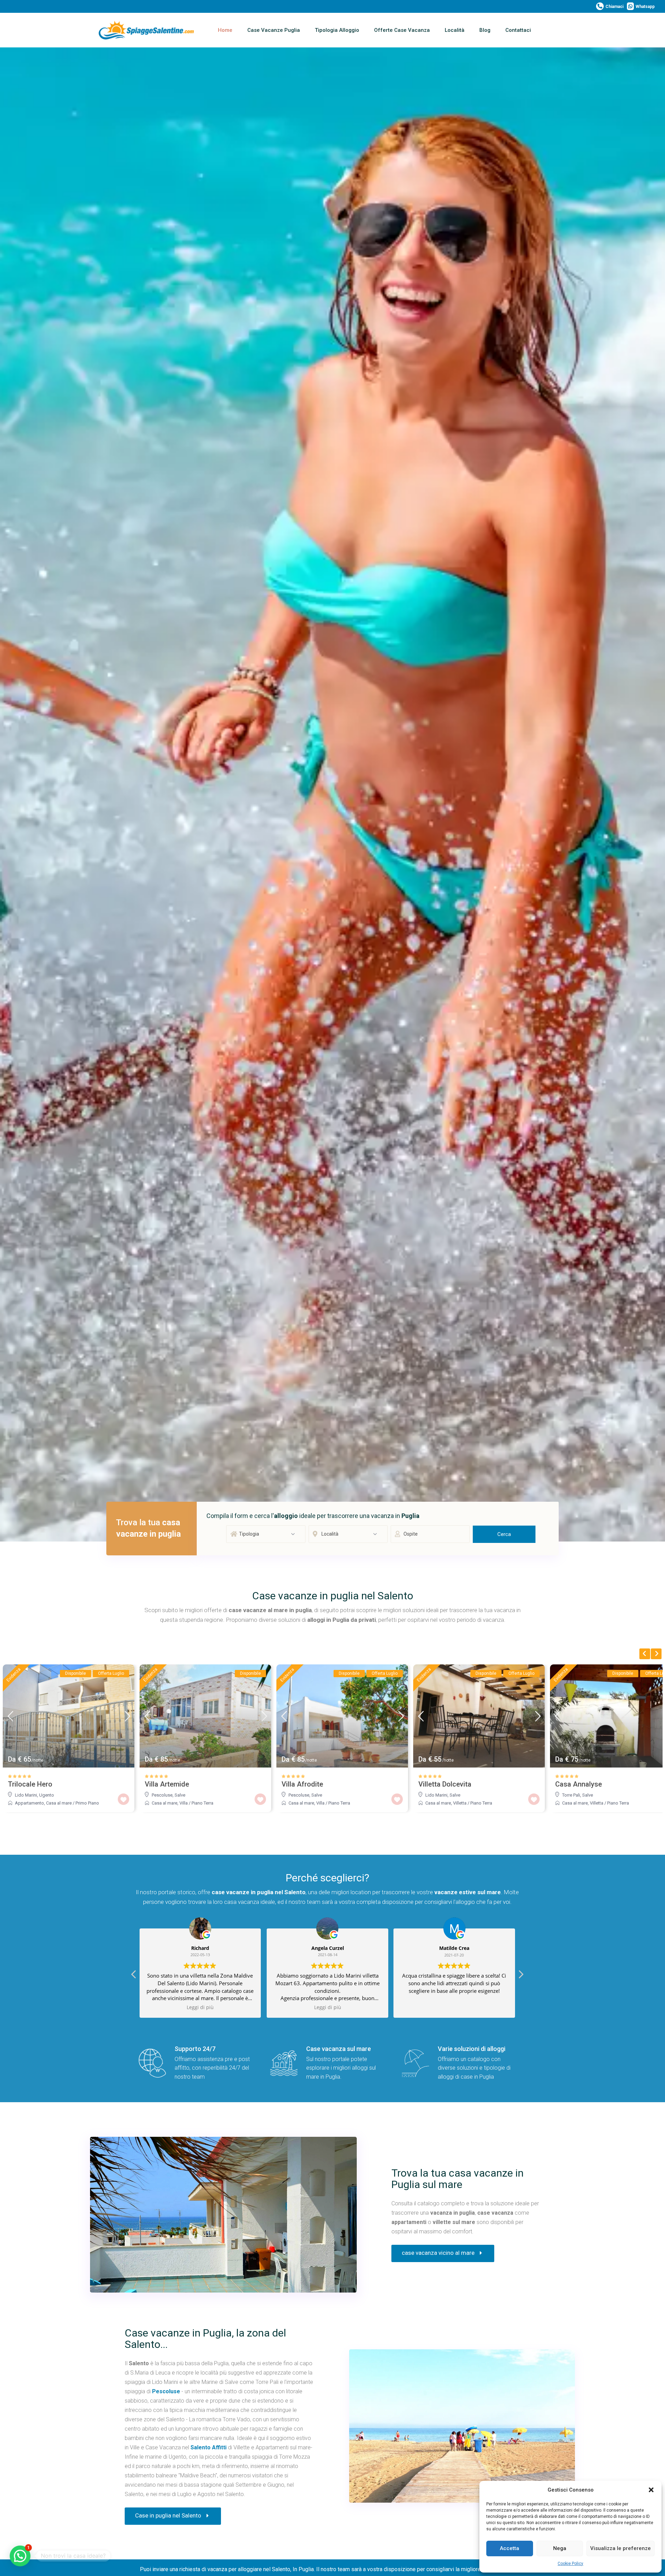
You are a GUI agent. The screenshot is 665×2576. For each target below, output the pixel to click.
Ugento (47, 1795)
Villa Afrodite (302, 1784)
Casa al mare (59, 1803)
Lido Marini (26, 1795)
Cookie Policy (570, 2564)
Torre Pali (571, 1795)
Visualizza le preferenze (620, 2548)
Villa (184, 1803)
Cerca (504, 1534)
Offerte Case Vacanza (402, 30)
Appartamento (29, 1803)
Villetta (460, 1803)
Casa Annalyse (579, 1784)
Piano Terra (202, 1803)
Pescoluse (162, 1795)
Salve (180, 1795)
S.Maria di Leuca (150, 2373)
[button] (651, 2490)
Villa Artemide (167, 1784)
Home (225, 30)
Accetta (509, 2548)
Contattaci (518, 30)
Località (455, 30)
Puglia (221, 2363)
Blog (485, 30)
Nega (560, 2548)
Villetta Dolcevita (445, 1784)
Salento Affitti (209, 2447)
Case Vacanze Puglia (274, 30)
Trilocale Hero (30, 1784)
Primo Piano (87, 1803)
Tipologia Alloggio (337, 30)
